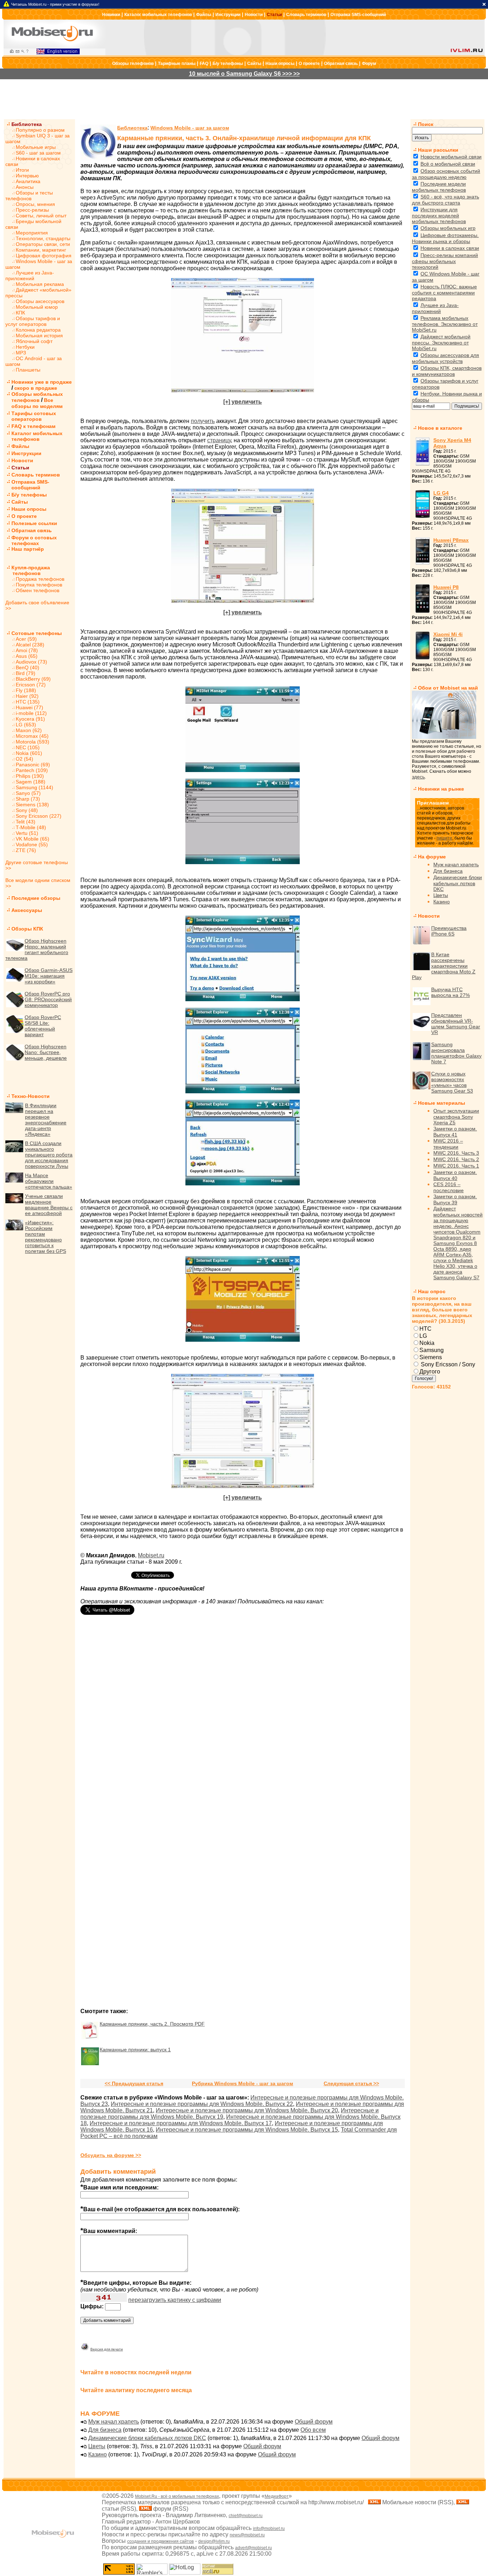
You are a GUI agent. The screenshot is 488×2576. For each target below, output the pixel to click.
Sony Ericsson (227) (39, 816)
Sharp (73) (28, 799)
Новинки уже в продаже (42, 382)
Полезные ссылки (34, 523)
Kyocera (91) (30, 719)
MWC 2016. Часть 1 (456, 1166)
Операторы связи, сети (43, 244)
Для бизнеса (105, 2430)
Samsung (432, 1350)
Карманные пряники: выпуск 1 (135, 2050)
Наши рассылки (438, 150)
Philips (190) (30, 776)
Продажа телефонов (40, 579)
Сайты (254, 64)
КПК (20, 313)
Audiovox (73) (31, 662)
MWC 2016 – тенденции (448, 1144)
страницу (219, 440)
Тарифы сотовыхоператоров (34, 416)
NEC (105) (28, 747)
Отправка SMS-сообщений (358, 15)
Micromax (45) (32, 736)
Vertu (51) (27, 833)
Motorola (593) (33, 742)
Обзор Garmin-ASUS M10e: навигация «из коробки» (49, 976)
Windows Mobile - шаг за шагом (190, 128)
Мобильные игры (36, 147)
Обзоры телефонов (133, 64)
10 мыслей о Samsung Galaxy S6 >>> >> (244, 74)
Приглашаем (433, 803)
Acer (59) (26, 639)
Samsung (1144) (34, 787)
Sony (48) (27, 810)
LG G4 (441, 493)
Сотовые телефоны (37, 633)
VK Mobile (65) (33, 839)
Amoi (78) (27, 650)
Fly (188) (26, 690)
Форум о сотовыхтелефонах (34, 540)
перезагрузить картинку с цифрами (175, 2300)
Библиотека (27, 124)
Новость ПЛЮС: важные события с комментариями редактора (444, 293)
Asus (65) (27, 656)
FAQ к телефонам (33, 426)
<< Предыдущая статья (134, 2083)
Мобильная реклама (40, 284)
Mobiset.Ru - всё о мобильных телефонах (177, 2496)
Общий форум (314, 2422)
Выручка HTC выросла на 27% (450, 992)
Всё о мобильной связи (448, 164)
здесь (418, 777)
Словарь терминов (306, 15)
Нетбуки (25, 347)
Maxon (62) (29, 730)
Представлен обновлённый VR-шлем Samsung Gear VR (456, 1024)
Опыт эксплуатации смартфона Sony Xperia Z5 (456, 1117)
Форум (369, 64)
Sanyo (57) (28, 793)
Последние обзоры (36, 898)
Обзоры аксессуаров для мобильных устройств (445, 358)
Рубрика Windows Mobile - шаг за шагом (242, 2083)
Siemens (431, 1357)
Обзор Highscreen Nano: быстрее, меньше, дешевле (46, 1052)
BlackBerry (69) (33, 679)
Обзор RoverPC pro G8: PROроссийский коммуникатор (48, 999)
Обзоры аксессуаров (40, 301)
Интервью (27, 176)
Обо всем (313, 2430)
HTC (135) (28, 702)
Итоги (22, 170)
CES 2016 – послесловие (449, 1187)
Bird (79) (26, 673)
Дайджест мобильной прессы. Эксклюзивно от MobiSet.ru (441, 342)
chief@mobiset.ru (246, 2516)
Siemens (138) (32, 805)
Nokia (427, 1343)
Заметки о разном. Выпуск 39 (455, 1199)
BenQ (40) (28, 667)
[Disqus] (243, 1723)
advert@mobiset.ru (253, 2548)
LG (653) (26, 725)
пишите (444, 838)
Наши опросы (280, 64)
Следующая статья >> (351, 2083)
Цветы (97, 2446)
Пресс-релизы (32, 210)
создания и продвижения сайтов (160, 2541)
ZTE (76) (26, 850)
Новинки (111, 15)
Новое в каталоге (440, 428)
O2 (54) (24, 759)
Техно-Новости (31, 1096)
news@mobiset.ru (247, 2535)
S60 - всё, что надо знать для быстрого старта (445, 200)
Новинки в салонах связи (450, 248)
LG (423, 1336)
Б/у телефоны (228, 64)
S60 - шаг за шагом (38, 153)
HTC (425, 1329)
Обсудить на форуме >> (111, 2155)
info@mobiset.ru (269, 2529)
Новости (254, 15)
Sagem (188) (31, 782)
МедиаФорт (277, 2496)
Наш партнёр (28, 549)
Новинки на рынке (441, 789)
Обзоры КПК (27, 929)
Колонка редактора (38, 330)
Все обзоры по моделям (37, 403)
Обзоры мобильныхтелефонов (37, 397)
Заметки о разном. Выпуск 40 (455, 1175)
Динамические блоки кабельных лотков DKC (147, 2438)
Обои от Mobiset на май (448, 688)
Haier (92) (27, 696)
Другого (430, 1372)
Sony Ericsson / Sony (447, 1364)
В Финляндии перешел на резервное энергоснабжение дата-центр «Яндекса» (46, 1120)
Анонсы (25, 187)
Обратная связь (341, 64)
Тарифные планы (177, 64)
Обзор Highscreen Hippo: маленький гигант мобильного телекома (37, 949)
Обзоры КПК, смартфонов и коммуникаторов (447, 371)
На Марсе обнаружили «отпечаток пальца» (49, 1181)
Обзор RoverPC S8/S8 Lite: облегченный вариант (43, 1026)
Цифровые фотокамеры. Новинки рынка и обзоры (445, 238)
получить (203, 421)
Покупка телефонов (39, 585)
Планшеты (28, 370)
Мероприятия (32, 233)
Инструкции (228, 15)
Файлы (204, 15)
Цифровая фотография (44, 256)
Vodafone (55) (32, 845)
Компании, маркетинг (41, 250)
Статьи (274, 15)
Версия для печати (107, 2349)
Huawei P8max (451, 540)
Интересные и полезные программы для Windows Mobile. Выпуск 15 (247, 2130)
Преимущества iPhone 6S (449, 931)
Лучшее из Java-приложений (30, 276)
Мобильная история (39, 336)
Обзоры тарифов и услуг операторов (33, 321)
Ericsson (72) (31, 685)
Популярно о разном (40, 130)
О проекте (309, 64)
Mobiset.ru (151, 1555)
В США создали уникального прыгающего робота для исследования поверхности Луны (49, 1155)
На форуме (432, 857)
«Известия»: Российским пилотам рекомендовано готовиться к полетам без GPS (46, 1237)
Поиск (426, 124)
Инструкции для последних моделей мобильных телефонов (439, 215)
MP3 (21, 353)
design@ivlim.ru (214, 2541)
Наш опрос (432, 1291)
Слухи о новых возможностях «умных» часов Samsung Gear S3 (452, 1082)
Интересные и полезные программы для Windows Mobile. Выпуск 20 (247, 2110)
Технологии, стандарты (43, 238)
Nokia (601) (29, 753)
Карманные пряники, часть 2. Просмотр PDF (152, 2024)
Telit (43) (26, 822)
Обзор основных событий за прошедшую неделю (446, 174)
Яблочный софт (34, 341)
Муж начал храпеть (114, 2422)
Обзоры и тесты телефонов (29, 196)
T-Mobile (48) (31, 827)
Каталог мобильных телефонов (158, 15)
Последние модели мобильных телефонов (439, 187)
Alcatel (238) (30, 645)
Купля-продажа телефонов (28, 570)
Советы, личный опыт (41, 216)
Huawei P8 (446, 587)
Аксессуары (27, 910)
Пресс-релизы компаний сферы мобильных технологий (445, 261)
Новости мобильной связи (451, 157)
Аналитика (28, 181)
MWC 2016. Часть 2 (456, 1159)
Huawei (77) (29, 707)
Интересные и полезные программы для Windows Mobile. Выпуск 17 (181, 2123)
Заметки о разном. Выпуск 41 (455, 1132)
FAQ (204, 64)
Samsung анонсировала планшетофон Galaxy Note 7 (456, 1053)
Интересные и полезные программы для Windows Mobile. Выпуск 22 (202, 2104)
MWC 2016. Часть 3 (456, 1153)
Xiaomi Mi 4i (448, 634)
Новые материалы (442, 1103)
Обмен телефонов (38, 590)
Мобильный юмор (37, 307)
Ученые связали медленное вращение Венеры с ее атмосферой (49, 1205)
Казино (98, 2454)
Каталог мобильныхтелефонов (37, 436)
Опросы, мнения (35, 204)
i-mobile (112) (31, 713)
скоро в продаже (36, 388)
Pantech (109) (32, 770)
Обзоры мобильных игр (448, 228)
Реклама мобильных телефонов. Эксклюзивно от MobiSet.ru (445, 324)
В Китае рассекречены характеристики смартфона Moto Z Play (444, 966)
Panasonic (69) (33, 765)
